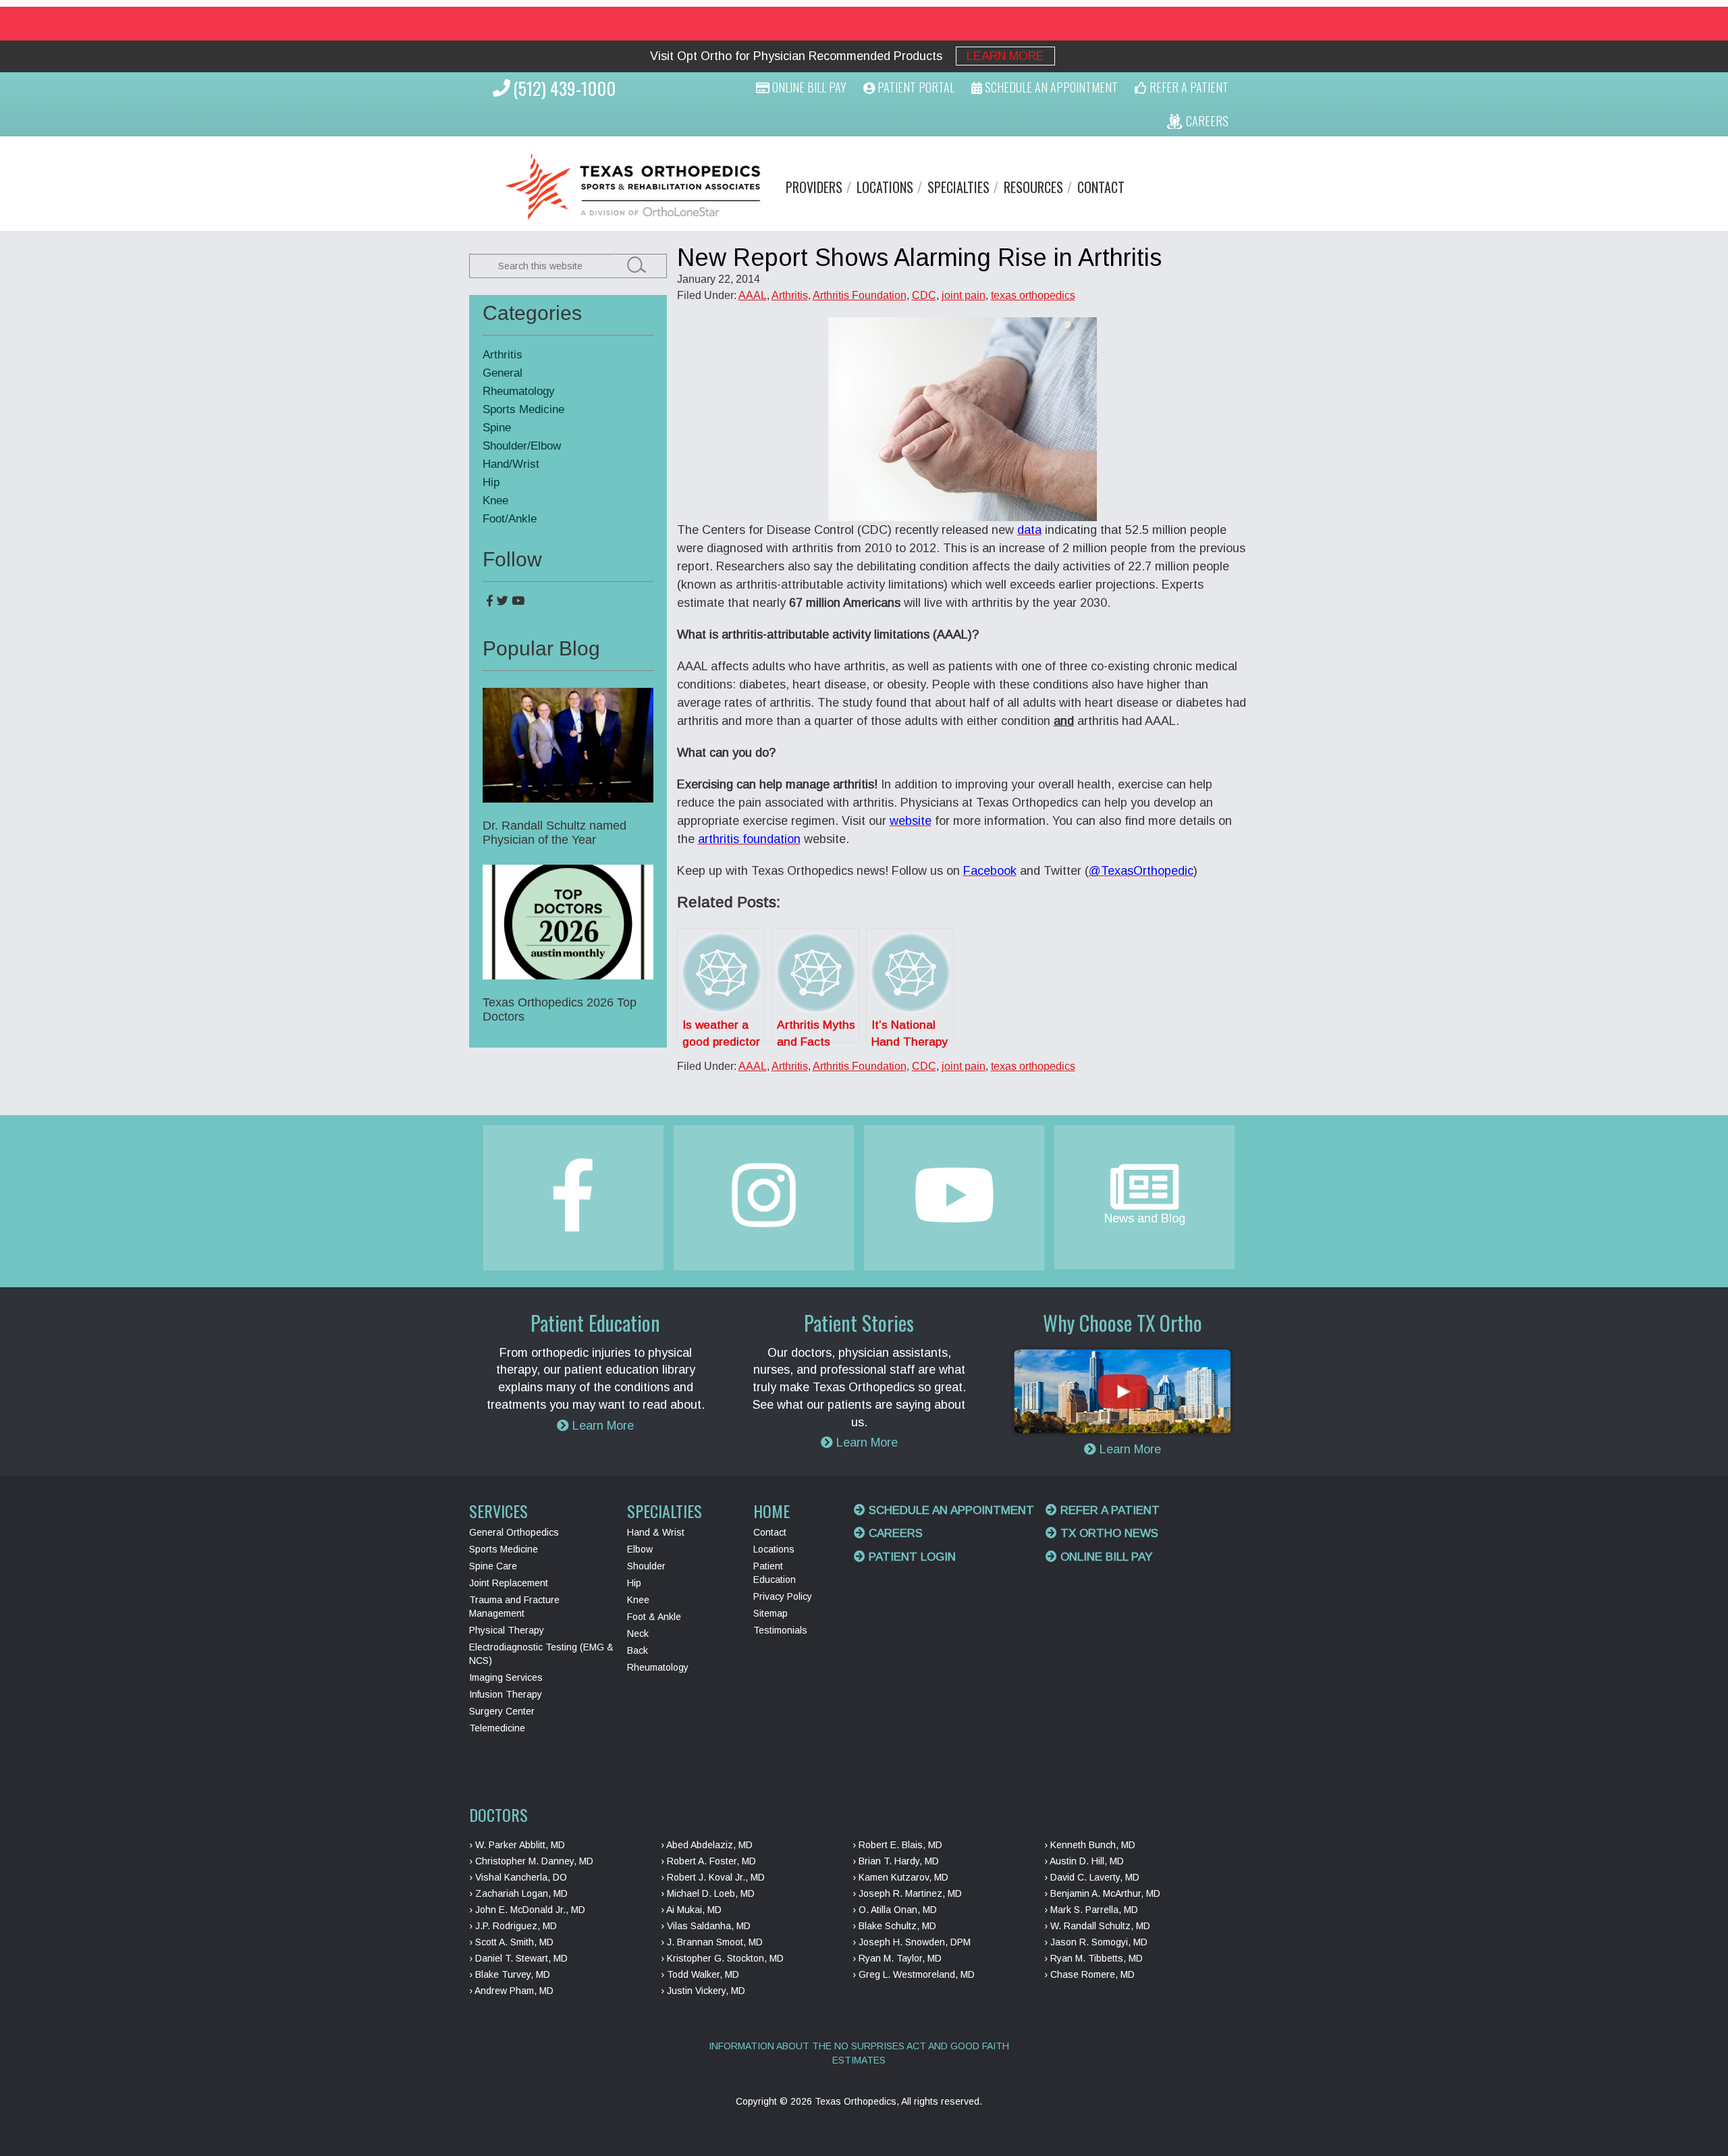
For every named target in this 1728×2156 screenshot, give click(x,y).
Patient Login (911, 1557)
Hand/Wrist (511, 464)
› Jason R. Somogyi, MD (1096, 1942)
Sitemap (771, 1613)
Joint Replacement (509, 1583)
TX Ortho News (1108, 1533)
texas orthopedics (1033, 295)
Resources (1033, 187)
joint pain (964, 295)
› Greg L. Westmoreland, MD (914, 1974)
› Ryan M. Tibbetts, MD (1093, 1958)
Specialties (959, 187)
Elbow (640, 1549)
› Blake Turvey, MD (510, 1974)
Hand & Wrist (656, 1532)
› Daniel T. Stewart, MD (518, 1958)
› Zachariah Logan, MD (518, 1893)
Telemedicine (497, 1728)
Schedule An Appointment (1050, 87)
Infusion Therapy (506, 1694)
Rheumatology (519, 391)
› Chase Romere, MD (1089, 1974)
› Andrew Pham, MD (511, 1991)
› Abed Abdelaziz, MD (707, 1845)
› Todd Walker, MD (700, 1974)
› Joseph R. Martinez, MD (907, 1893)
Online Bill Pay (808, 87)
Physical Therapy (507, 1630)
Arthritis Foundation (860, 295)
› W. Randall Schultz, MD (1097, 1926)
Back (638, 1650)
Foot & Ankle (654, 1617)
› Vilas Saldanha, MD (706, 1926)
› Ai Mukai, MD (691, 1910)
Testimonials (780, 1630)
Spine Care (493, 1566)
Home (772, 1511)
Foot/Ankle (510, 519)
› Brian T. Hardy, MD (896, 1861)
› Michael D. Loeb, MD (708, 1893)
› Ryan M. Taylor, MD (897, 1958)
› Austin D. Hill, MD (1084, 1861)
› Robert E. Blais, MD (897, 1845)
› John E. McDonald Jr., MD (527, 1910)
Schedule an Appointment (950, 1510)
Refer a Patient (1108, 1510)
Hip (491, 482)
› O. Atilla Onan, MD (895, 1910)
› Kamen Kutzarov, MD (900, 1877)
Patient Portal (915, 87)
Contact (1101, 187)
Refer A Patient (1188, 87)
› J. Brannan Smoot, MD (712, 1942)
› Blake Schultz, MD (894, 1926)
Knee (495, 501)
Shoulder (646, 1566)
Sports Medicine (523, 409)
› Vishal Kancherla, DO (518, 1877)
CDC (924, 295)
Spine (497, 428)
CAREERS (1206, 121)
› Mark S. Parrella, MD (1091, 1910)
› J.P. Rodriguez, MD (513, 1926)
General (503, 373)
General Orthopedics (514, 1532)
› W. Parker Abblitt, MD (517, 1845)
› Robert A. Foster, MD (708, 1861)
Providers (814, 187)
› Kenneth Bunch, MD (1090, 1845)
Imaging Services (506, 1677)
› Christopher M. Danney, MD (531, 1861)
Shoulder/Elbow (522, 446)
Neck (638, 1634)
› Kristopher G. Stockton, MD (722, 1958)
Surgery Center (502, 1711)
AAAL (753, 295)
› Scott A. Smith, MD (511, 1942)
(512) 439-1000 (564, 88)
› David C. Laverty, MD (1092, 1877)
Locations (885, 187)
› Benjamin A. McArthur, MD (1102, 1893)
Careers (894, 1533)
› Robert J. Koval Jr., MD (713, 1877)
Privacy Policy (783, 1596)
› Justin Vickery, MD (703, 1991)
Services (498, 1511)
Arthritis (790, 295)
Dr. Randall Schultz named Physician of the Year (555, 833)
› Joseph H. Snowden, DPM (912, 1942)
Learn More (1005, 56)
